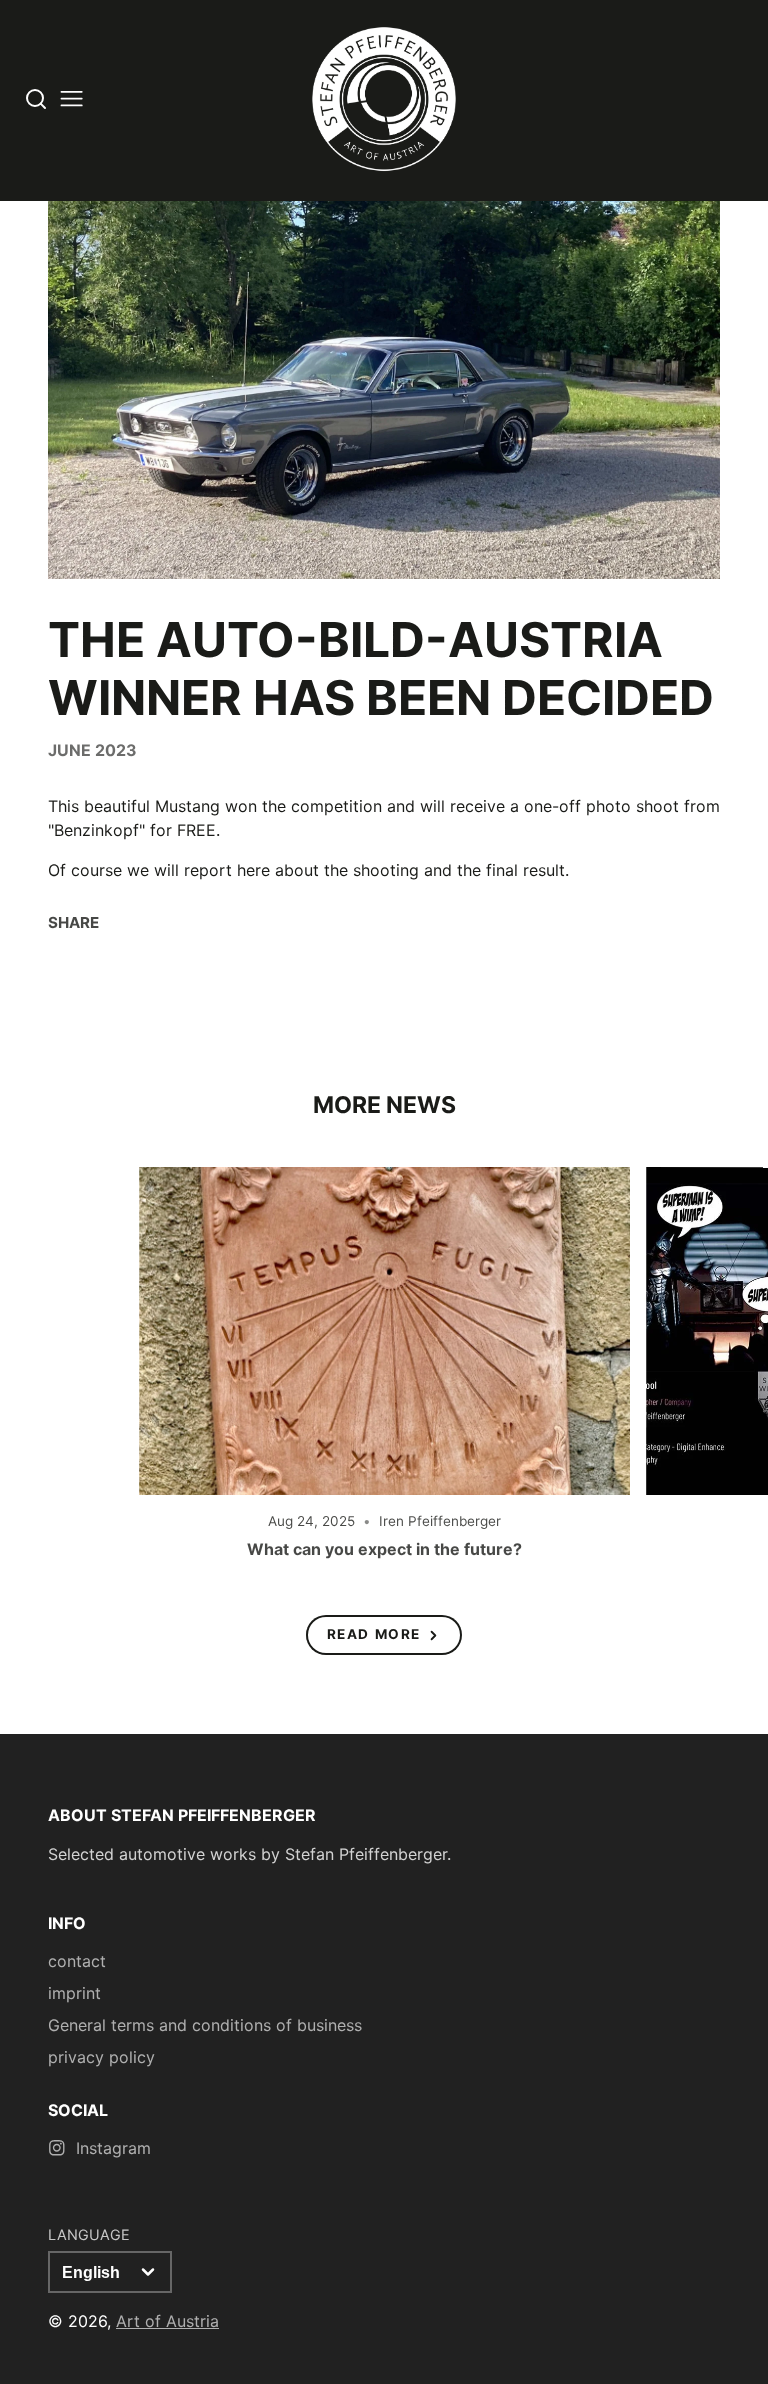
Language (89, 2234)
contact (77, 1961)
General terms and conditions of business (205, 2025)
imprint (74, 1993)
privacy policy (101, 2057)
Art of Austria (167, 2321)
